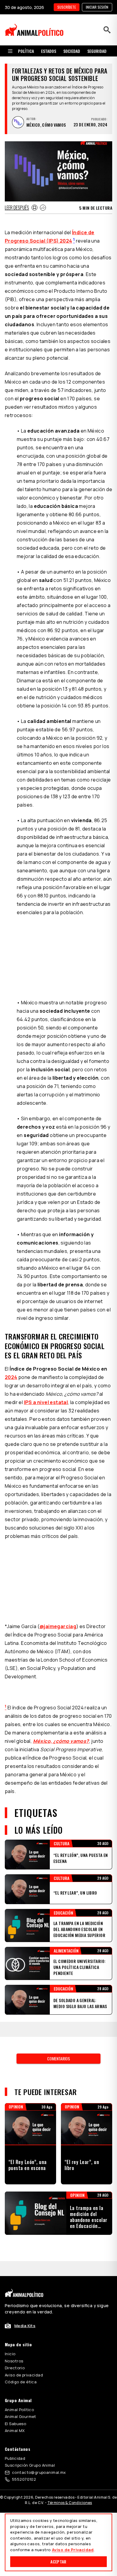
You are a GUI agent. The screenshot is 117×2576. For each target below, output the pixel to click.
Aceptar (58, 2562)
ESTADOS (49, 51)
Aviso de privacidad (24, 2375)
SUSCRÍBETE (67, 7)
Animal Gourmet (21, 2416)
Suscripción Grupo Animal (30, 2465)
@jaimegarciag (58, 1626)
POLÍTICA (26, 51)
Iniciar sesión (97, 7)
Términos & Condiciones (70, 2503)
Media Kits (25, 2326)
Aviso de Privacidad (73, 2550)
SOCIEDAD (72, 51)
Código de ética (21, 2382)
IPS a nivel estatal (46, 1402)
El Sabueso (15, 2424)
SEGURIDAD (97, 51)
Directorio (15, 2368)
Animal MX (15, 2431)
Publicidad (15, 2458)
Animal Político (19, 2410)
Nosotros (14, 2361)
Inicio (10, 2354)
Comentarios (58, 2058)
